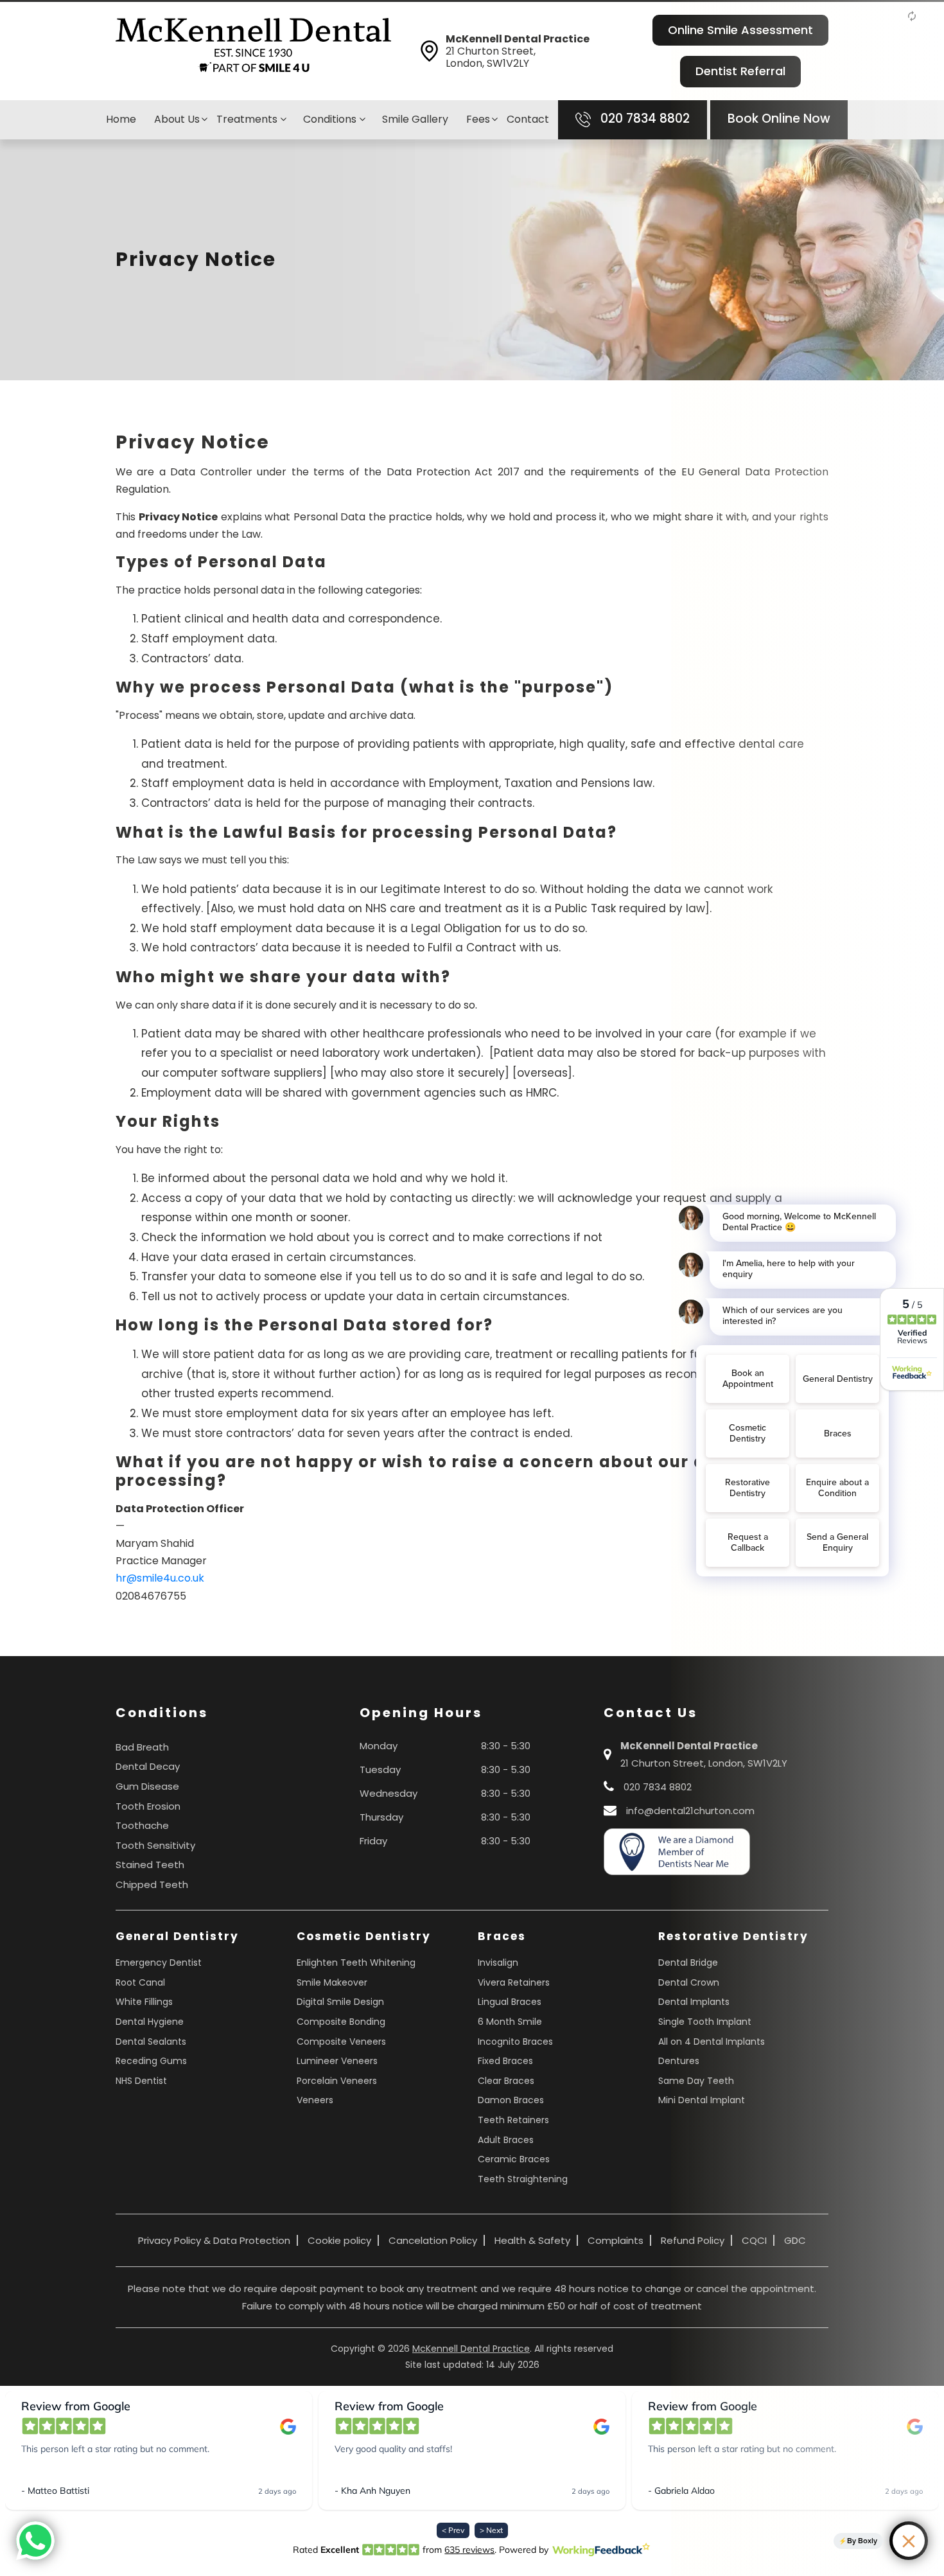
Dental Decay (148, 1766)
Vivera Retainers (514, 1982)
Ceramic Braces (514, 2159)
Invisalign (498, 1963)
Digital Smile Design (340, 2002)
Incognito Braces (515, 2042)
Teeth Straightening (523, 2179)
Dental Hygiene (150, 2022)
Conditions (331, 119)
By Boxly (862, 2541)
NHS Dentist (141, 2081)
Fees (478, 119)
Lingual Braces (510, 2002)
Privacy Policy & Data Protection (214, 2240)
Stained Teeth (150, 1865)
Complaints (616, 2240)
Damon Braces (511, 2100)
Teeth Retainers (513, 2120)
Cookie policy (339, 2240)
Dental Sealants (151, 2042)
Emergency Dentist (159, 1963)
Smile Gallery (415, 119)
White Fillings (144, 2002)
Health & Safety (532, 2240)
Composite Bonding (341, 2022)
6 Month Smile (510, 2022)
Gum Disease (147, 1786)
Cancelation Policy (433, 2240)
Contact (528, 119)
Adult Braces (506, 2140)
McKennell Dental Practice (471, 2349)
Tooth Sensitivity (155, 1845)
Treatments (248, 119)
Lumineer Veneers (337, 2061)
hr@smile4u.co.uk (160, 1578)
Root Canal (140, 1982)
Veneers (315, 2100)
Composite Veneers (341, 2042)
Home (121, 119)
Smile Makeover (332, 1982)
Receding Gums (151, 2061)
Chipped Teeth (152, 1884)
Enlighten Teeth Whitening (356, 1963)
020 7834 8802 (643, 119)
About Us (177, 119)
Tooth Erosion (148, 1806)
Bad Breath (142, 1747)
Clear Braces (506, 2081)
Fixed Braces (505, 2061)
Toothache (142, 1825)
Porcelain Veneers (337, 2081)
